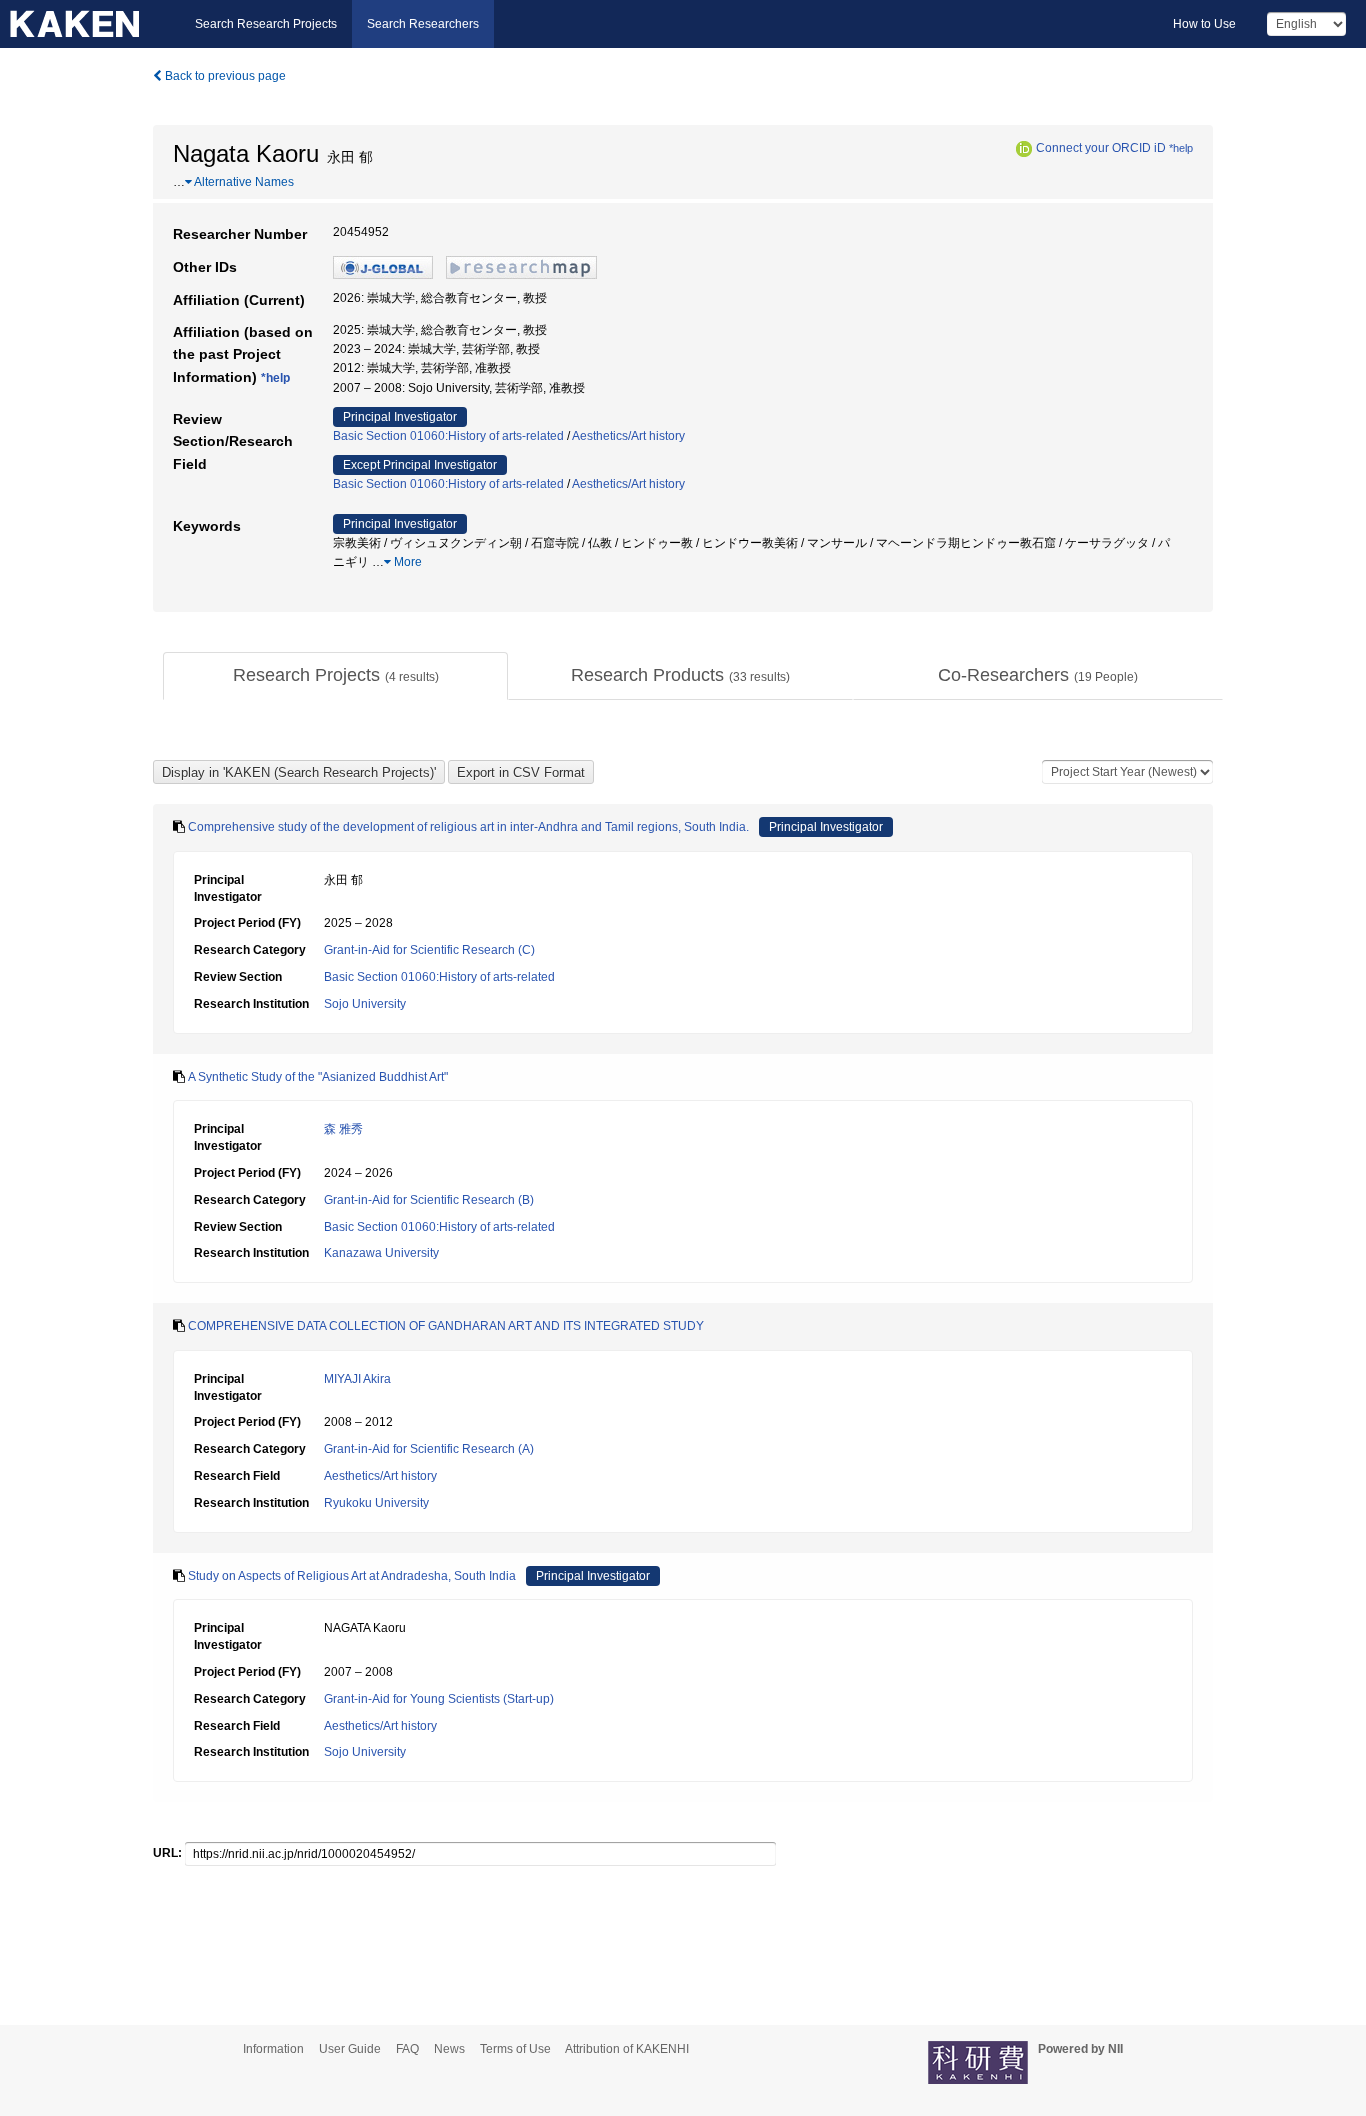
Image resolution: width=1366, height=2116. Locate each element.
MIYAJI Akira (357, 1379)
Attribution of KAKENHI (627, 2049)
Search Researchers (423, 24)
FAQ (407, 2049)
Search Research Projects (266, 24)
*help (1181, 148)
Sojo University (365, 1004)
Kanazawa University (381, 1253)
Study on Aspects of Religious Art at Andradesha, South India (352, 1576)
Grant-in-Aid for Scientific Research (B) (429, 1200)
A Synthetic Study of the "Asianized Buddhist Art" (318, 1077)
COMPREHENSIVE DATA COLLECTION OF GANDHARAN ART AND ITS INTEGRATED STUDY (446, 1326)
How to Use (1204, 24)
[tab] (335, 676)
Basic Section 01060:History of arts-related (448, 436)
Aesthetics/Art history (628, 436)
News (449, 2049)
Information (273, 2049)
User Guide (350, 2049)
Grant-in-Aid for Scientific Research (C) (429, 950)
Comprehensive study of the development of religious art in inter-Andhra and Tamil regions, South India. (468, 827)
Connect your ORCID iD (1101, 148)
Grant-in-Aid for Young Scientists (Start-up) (439, 1699)
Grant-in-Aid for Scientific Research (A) (429, 1449)
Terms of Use (515, 2049)
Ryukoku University (376, 1503)
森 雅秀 (343, 1129)
